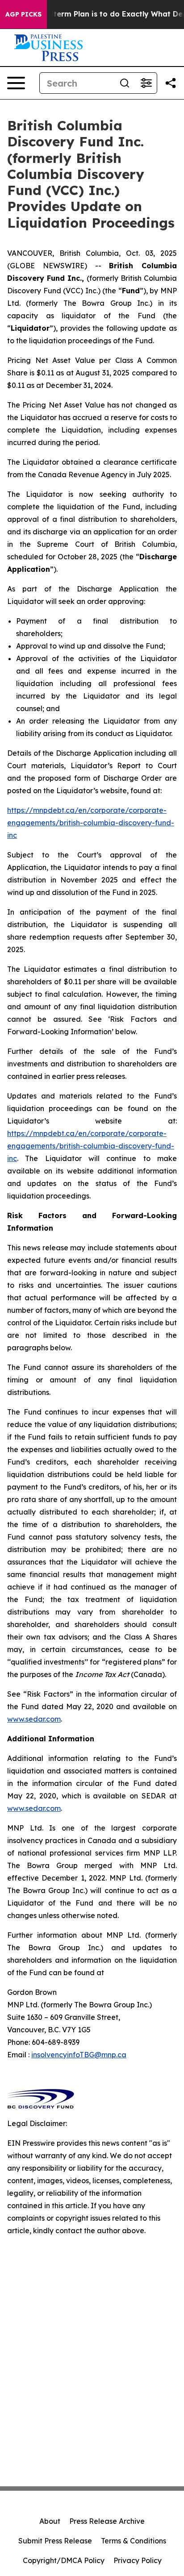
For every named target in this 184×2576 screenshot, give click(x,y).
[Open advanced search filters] (146, 83)
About (50, 2521)
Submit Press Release (55, 2541)
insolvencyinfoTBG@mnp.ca (79, 2055)
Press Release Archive (107, 2521)
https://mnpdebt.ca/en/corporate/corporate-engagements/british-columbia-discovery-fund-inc (91, 823)
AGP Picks (23, 14)
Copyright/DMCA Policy (64, 2560)
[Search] (125, 83)
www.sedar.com (34, 1719)
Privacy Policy (138, 2560)
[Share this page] (171, 83)
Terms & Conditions (134, 2541)
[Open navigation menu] (16, 83)
